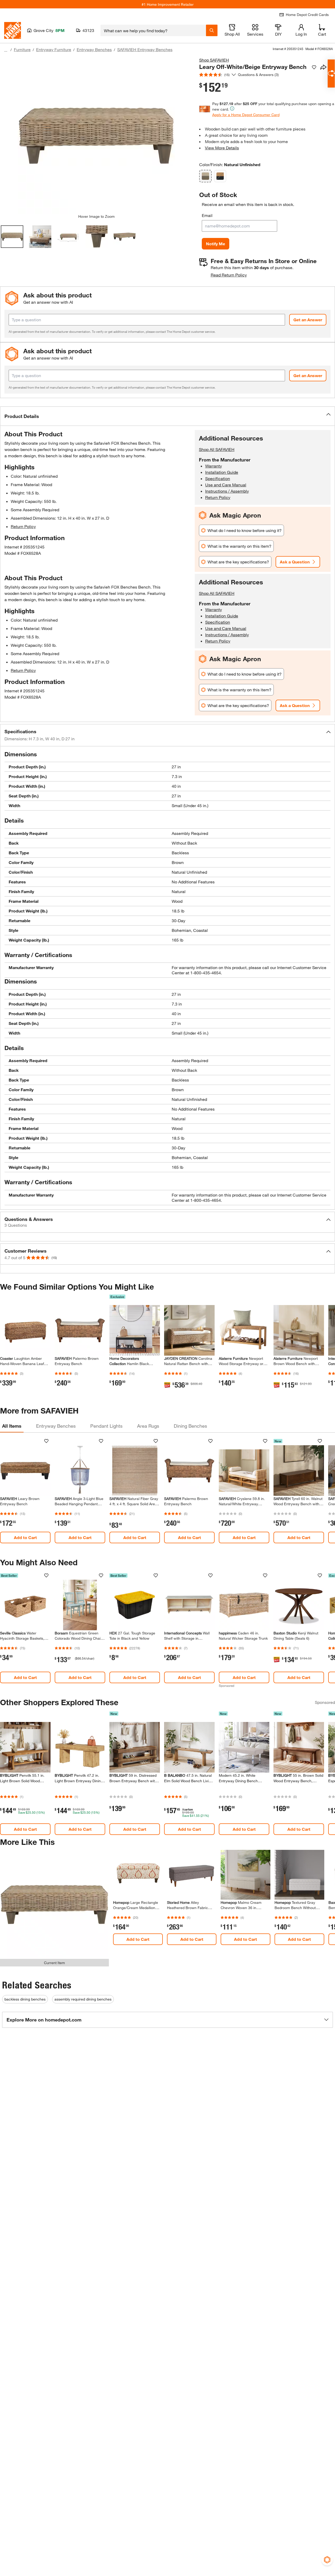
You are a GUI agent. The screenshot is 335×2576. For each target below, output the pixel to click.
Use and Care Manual (226, 485)
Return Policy (23, 526)
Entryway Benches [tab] (56, 1426)
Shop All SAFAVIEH (217, 449)
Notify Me (216, 244)
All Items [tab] (12, 1426)
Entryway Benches (94, 49)
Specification (218, 478)
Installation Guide (222, 472)
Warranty (214, 466)
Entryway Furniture (54, 49)
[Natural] (220, 176)
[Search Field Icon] (212, 30)
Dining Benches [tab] (190, 1426)
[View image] (12, 237)
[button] (167, 416)
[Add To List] (314, 67)
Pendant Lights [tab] (106, 1426)
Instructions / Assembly (227, 491)
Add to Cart (25, 1537)
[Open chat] (331, 74)
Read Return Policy (229, 275)
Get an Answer (308, 320)
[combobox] (153, 30)
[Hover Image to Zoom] (96, 135)
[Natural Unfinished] (205, 176)
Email (207, 215)
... (6, 50)
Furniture (22, 49)
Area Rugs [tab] (148, 1426)
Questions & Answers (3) (258, 75)
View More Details (222, 148)
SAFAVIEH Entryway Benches (145, 49)
